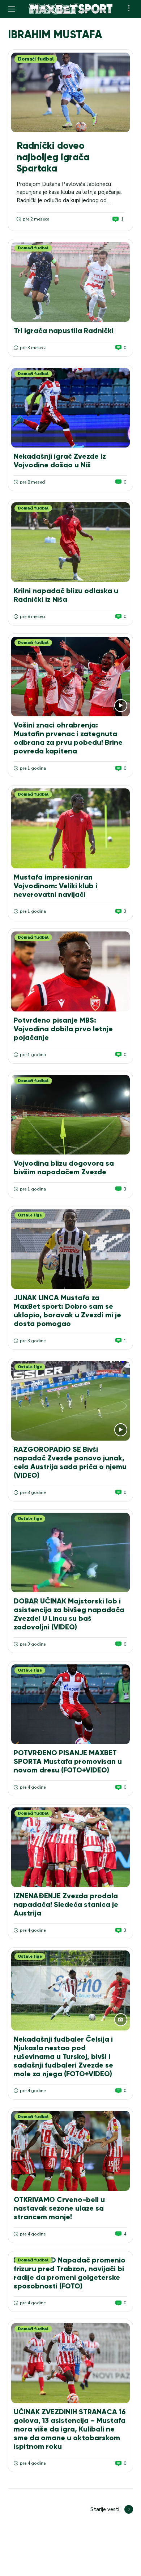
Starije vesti (105, 2509)
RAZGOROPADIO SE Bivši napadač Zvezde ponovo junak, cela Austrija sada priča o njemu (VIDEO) (70, 1462)
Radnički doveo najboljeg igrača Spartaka (53, 157)
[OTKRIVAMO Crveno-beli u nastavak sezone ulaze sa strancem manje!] (70, 2151)
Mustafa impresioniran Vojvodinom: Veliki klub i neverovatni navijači (55, 886)
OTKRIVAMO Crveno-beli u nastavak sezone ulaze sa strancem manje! (59, 2208)
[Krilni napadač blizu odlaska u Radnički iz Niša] (70, 542)
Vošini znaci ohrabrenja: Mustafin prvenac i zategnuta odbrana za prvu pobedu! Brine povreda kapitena (68, 738)
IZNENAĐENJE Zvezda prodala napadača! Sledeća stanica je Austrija (66, 1904)
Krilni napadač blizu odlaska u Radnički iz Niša (66, 595)
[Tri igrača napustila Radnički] (70, 282)
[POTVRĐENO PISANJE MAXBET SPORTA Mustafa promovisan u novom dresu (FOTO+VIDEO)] (70, 1704)
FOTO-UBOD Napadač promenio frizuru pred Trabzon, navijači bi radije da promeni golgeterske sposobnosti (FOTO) (70, 2273)
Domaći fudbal (36, 59)
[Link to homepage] (70, 9)
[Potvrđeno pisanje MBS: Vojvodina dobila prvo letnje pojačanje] (70, 971)
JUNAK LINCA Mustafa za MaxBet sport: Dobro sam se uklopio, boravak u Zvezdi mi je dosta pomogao (67, 1311)
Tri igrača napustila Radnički (64, 330)
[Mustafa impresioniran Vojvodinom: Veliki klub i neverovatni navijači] (70, 828)
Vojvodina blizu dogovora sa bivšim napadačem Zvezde (64, 1167)
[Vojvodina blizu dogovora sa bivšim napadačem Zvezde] (70, 1115)
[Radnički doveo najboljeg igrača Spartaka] (70, 92)
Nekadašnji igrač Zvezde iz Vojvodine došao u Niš (60, 461)
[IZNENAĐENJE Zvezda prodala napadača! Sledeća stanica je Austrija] (70, 1847)
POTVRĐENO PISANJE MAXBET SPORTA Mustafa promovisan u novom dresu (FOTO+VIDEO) (68, 1761)
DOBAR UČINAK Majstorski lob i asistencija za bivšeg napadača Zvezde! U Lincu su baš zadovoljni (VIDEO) (69, 1614)
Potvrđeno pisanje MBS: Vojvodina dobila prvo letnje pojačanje (63, 1029)
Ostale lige (30, 1215)
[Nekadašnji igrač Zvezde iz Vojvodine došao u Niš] (70, 408)
